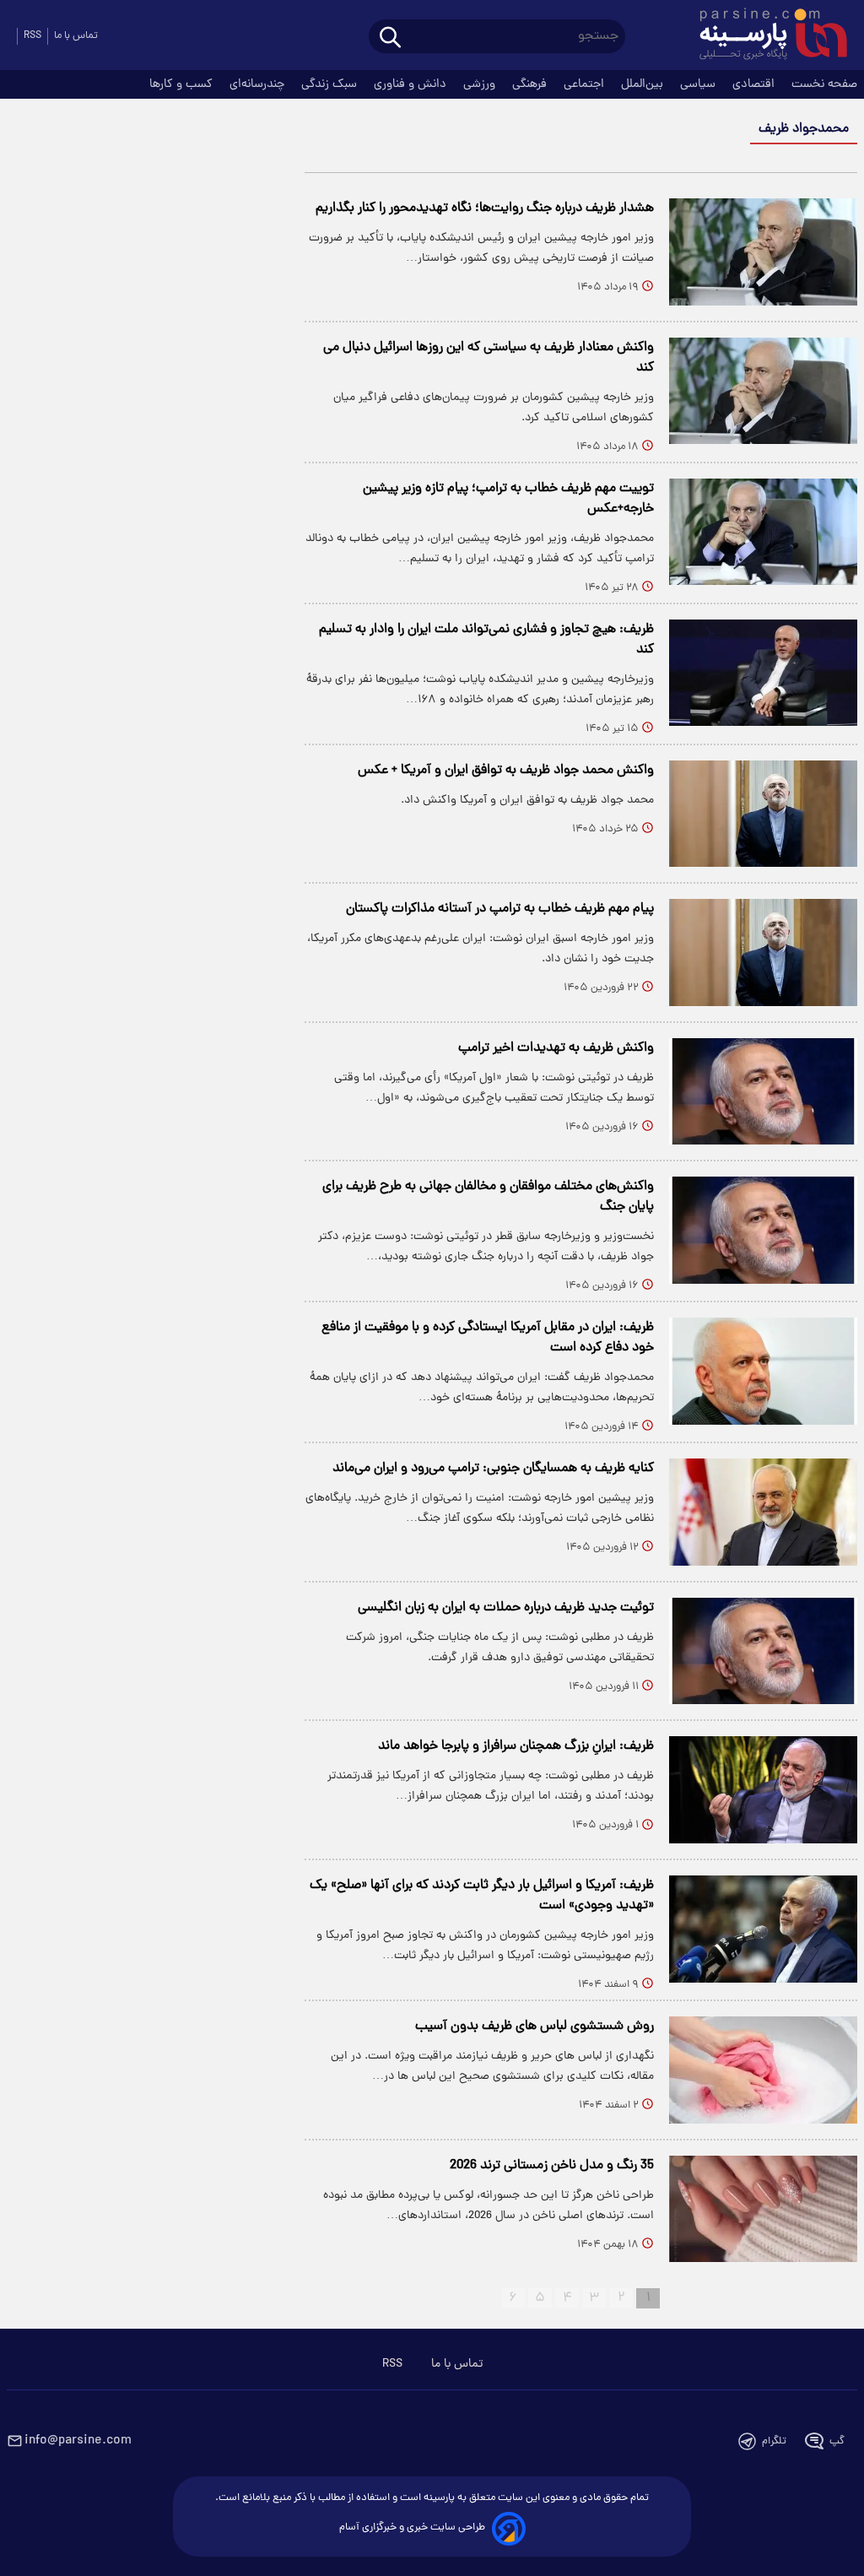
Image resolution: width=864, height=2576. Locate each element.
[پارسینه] (764, 36)
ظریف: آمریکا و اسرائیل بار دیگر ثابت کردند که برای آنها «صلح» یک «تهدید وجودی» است (482, 1896)
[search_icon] (390, 38)
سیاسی (699, 84)
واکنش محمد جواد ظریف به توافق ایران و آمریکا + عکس (506, 771)
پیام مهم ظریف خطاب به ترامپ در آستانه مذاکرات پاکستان (500, 909)
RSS (32, 36)
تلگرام (774, 2441)
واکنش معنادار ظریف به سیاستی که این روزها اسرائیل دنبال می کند (489, 358)
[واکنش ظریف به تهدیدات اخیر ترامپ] (763, 1092)
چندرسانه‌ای (259, 84)
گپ (837, 2441)
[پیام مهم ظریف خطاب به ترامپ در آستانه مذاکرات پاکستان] (763, 952)
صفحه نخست (824, 84)
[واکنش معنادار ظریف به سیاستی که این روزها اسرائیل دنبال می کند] (763, 391)
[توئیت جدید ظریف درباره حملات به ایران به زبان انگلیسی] (763, 1651)
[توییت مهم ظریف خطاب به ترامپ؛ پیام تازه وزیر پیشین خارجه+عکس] (763, 532)
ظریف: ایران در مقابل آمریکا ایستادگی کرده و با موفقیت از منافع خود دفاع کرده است (488, 1338)
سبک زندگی (331, 84)
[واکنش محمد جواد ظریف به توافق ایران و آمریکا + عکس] (763, 814)
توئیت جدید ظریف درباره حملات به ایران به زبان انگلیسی (506, 1608)
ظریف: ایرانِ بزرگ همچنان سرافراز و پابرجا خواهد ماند (516, 1746)
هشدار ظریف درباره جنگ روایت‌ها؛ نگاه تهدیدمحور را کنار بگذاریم (485, 208)
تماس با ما (76, 36)
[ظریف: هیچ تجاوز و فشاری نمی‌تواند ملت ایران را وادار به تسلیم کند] (763, 673)
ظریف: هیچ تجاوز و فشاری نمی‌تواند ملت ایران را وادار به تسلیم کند (486, 640)
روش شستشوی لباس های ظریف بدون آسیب (535, 2027)
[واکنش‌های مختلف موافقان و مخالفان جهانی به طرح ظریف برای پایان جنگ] (763, 1230)
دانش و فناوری (412, 84)
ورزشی (481, 84)
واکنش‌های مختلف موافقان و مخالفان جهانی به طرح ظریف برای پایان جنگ (488, 1197)
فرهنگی (531, 84)
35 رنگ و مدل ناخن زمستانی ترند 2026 (552, 2166)
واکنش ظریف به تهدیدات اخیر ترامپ (556, 1048)
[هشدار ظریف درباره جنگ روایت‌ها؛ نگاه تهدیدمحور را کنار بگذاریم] (763, 252)
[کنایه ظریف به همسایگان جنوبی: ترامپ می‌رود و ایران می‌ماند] (763, 1512)
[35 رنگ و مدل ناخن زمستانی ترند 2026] (763, 2209)
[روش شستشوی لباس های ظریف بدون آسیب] (763, 2070)
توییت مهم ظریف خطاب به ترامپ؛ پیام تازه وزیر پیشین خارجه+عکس (508, 499)
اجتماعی (586, 84)
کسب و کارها (183, 84)
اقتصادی (755, 84)
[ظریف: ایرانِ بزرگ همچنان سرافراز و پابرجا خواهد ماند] (763, 1790)
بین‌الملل (644, 84)
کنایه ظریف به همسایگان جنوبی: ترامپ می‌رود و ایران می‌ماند (493, 1469)
